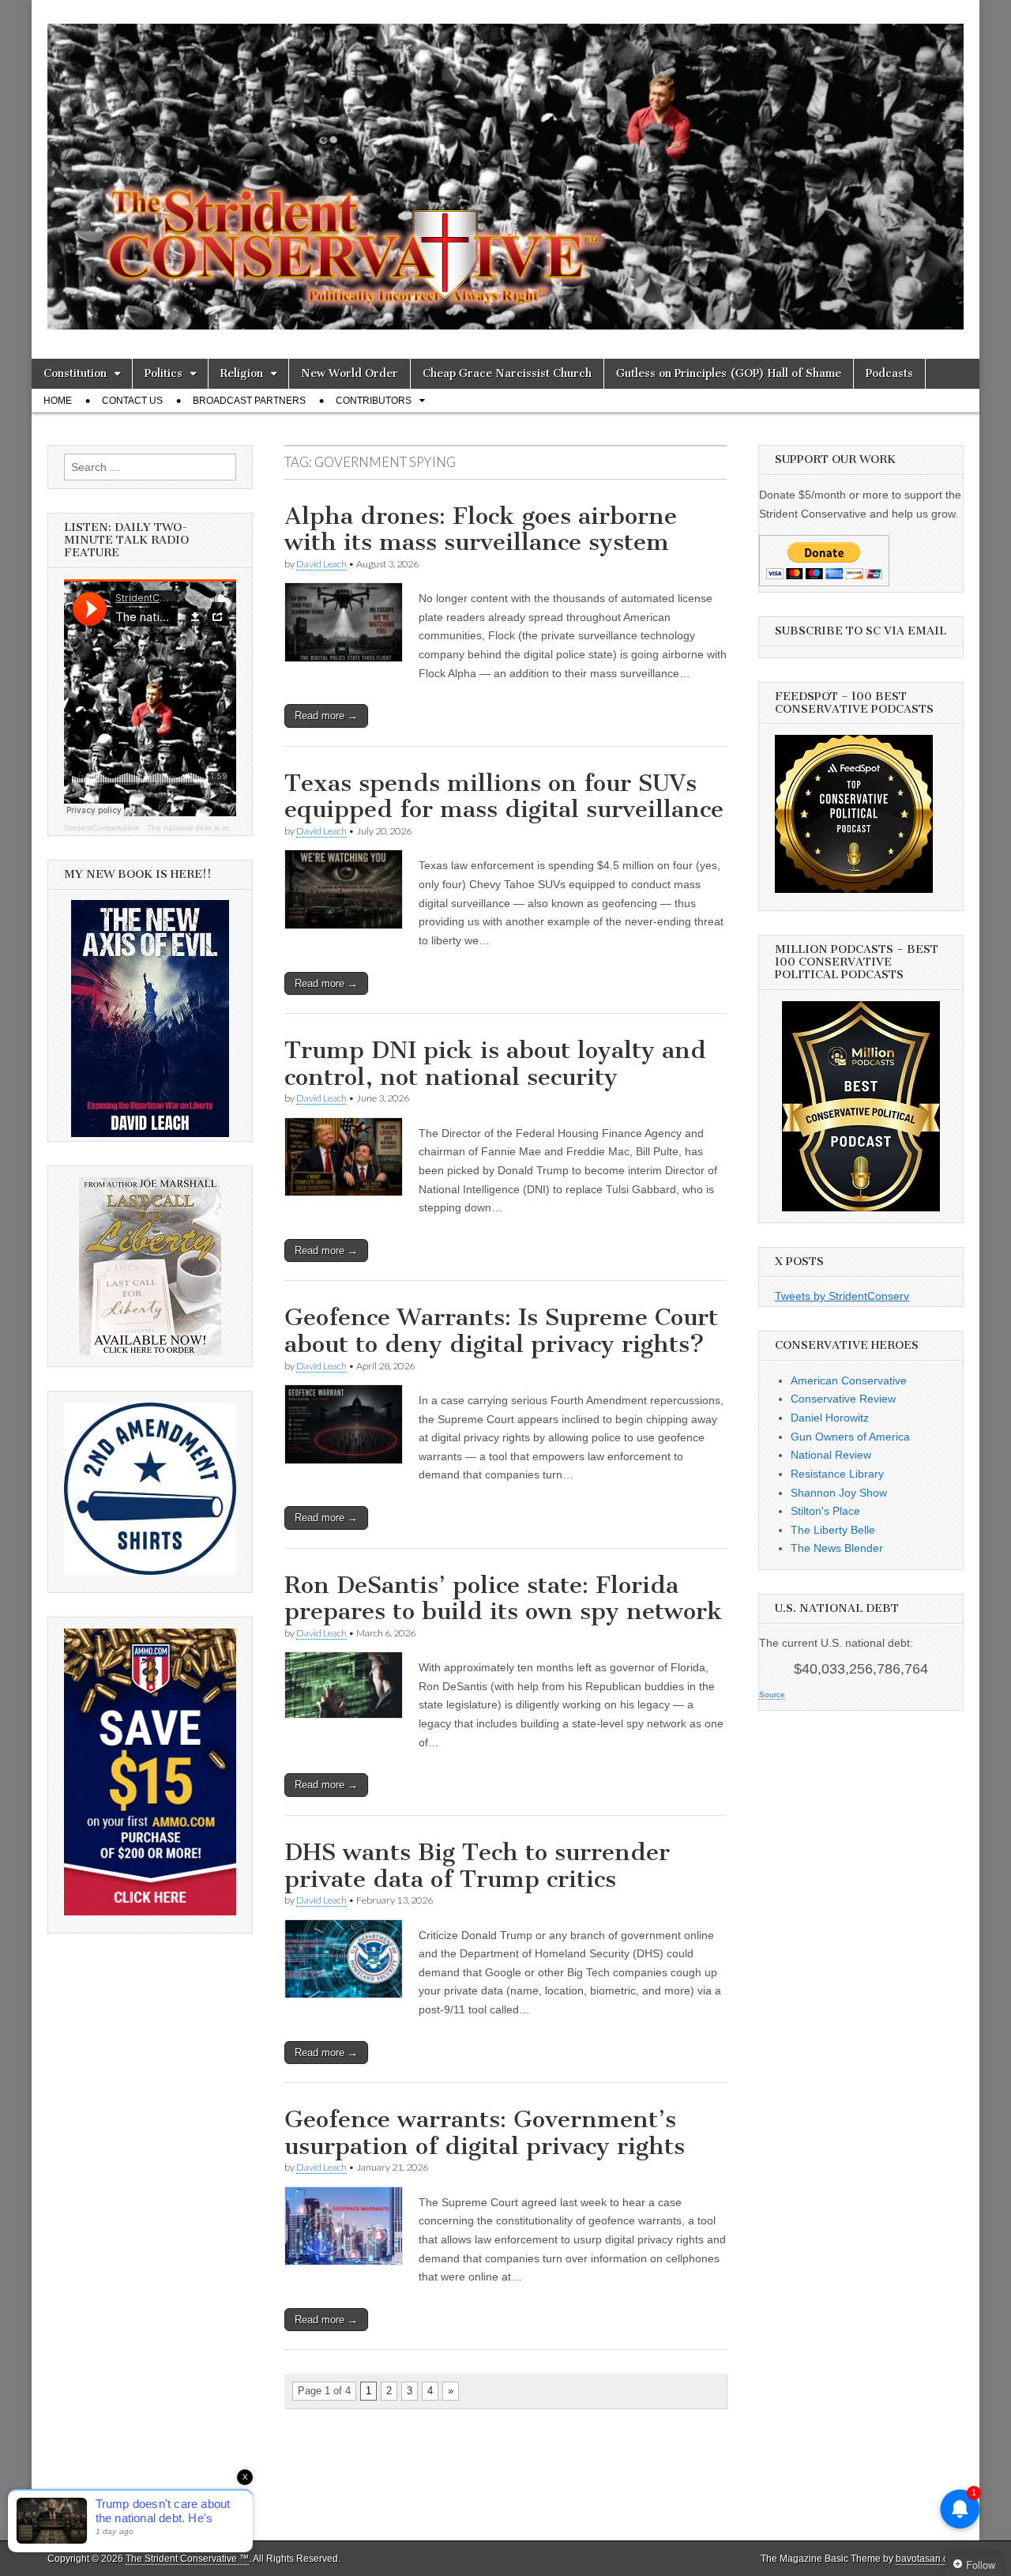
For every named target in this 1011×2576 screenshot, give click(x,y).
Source (772, 1695)
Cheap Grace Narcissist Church (507, 373)
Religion (242, 373)
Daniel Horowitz (830, 1418)
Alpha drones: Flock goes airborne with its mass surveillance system (481, 529)
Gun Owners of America (850, 1437)
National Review (831, 1455)
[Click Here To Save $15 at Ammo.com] (150, 1911)
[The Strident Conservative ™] (505, 168)
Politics (163, 373)
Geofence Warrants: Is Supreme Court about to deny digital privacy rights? (501, 1331)
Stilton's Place (825, 1511)
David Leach (321, 564)
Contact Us (132, 401)
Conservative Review (843, 1399)
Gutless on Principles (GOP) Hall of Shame (729, 373)
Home (58, 401)
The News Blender (837, 1548)
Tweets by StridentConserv (842, 1296)
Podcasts (889, 373)
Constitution (75, 373)
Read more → (326, 716)
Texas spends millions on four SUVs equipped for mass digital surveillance (504, 797)
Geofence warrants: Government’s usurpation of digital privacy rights (485, 2133)
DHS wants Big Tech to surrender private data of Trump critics (477, 1866)
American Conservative (849, 1380)
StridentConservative (102, 828)
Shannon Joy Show (839, 1493)
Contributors (374, 401)
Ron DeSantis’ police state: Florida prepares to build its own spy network (504, 1599)
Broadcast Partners (249, 401)
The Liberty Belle (833, 1530)
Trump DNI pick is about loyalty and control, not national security (495, 1064)
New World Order (350, 373)
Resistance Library (837, 1474)
